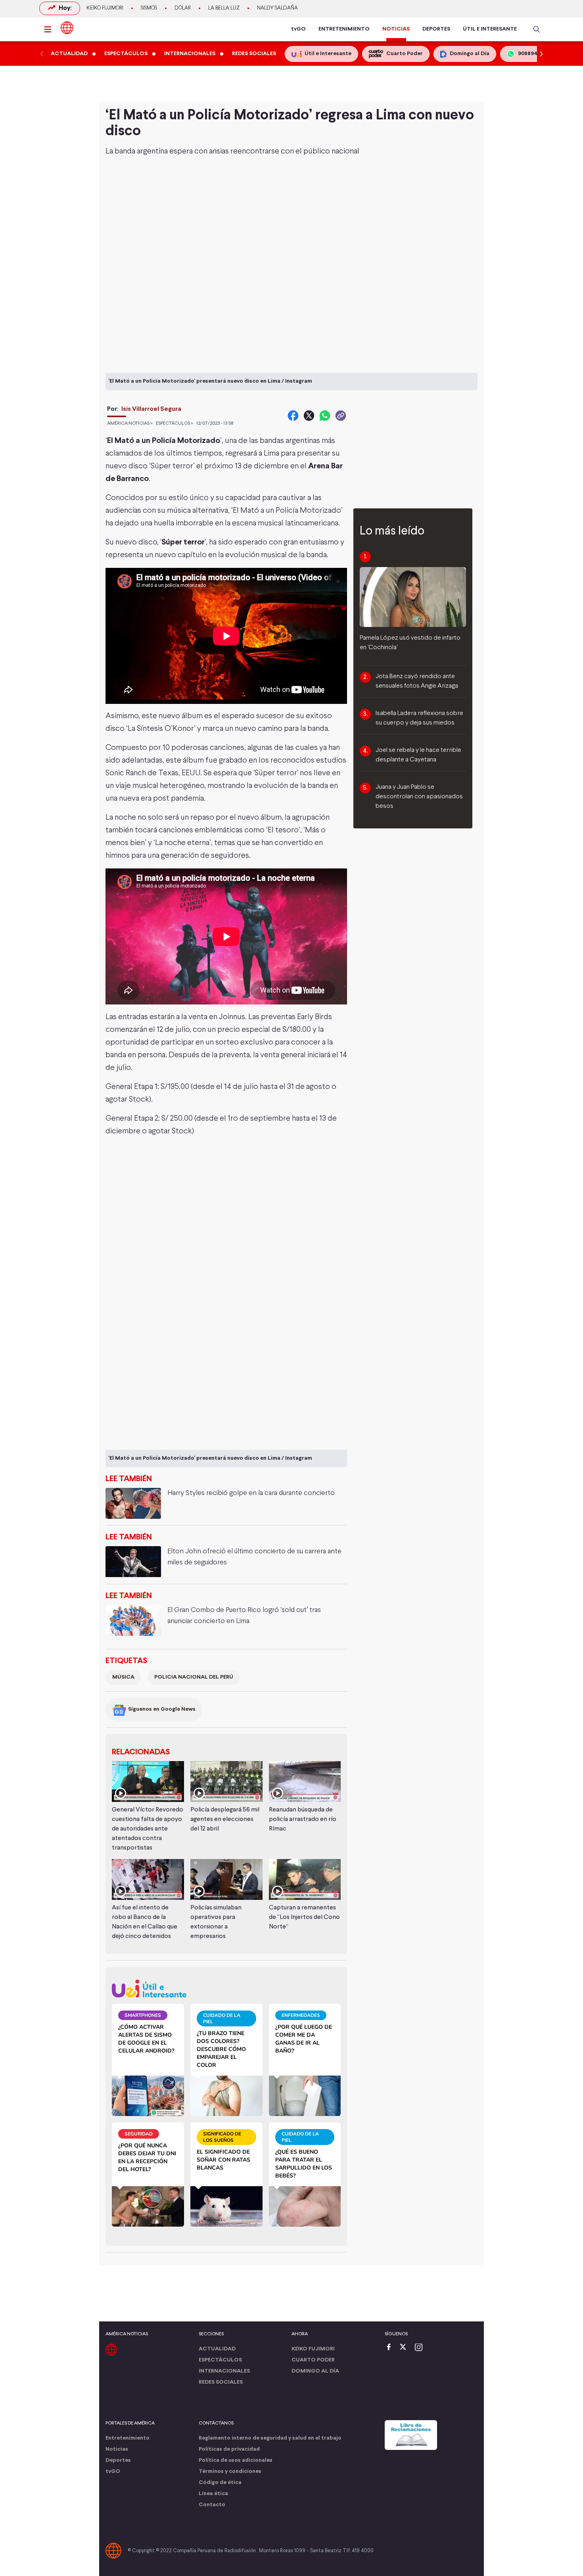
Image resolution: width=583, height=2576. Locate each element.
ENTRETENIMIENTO (344, 29)
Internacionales (224, 2371)
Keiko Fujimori (105, 8)
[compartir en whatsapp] (325, 416)
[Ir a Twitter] (406, 2348)
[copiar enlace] (341, 416)
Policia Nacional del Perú (194, 1677)
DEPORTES (436, 29)
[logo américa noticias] (67, 28)
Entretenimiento (128, 2438)
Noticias (117, 2449)
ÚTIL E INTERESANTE (490, 29)
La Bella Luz (224, 8)
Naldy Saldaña (277, 8)
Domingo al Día (315, 2371)
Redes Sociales (221, 2382)
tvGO (298, 29)
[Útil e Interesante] (226, 1989)
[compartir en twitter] (309, 416)
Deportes (118, 2460)
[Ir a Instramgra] (421, 2348)
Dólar (183, 8)
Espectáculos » (175, 424)
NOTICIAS (396, 29)
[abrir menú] (50, 29)
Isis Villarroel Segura (151, 409)
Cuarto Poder (313, 2360)
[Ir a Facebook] (391, 2348)
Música (123, 1677)
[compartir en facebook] (293, 416)
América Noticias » (130, 424)
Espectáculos (220, 2360)
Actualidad (217, 2349)
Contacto (212, 2505)
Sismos (149, 8)
